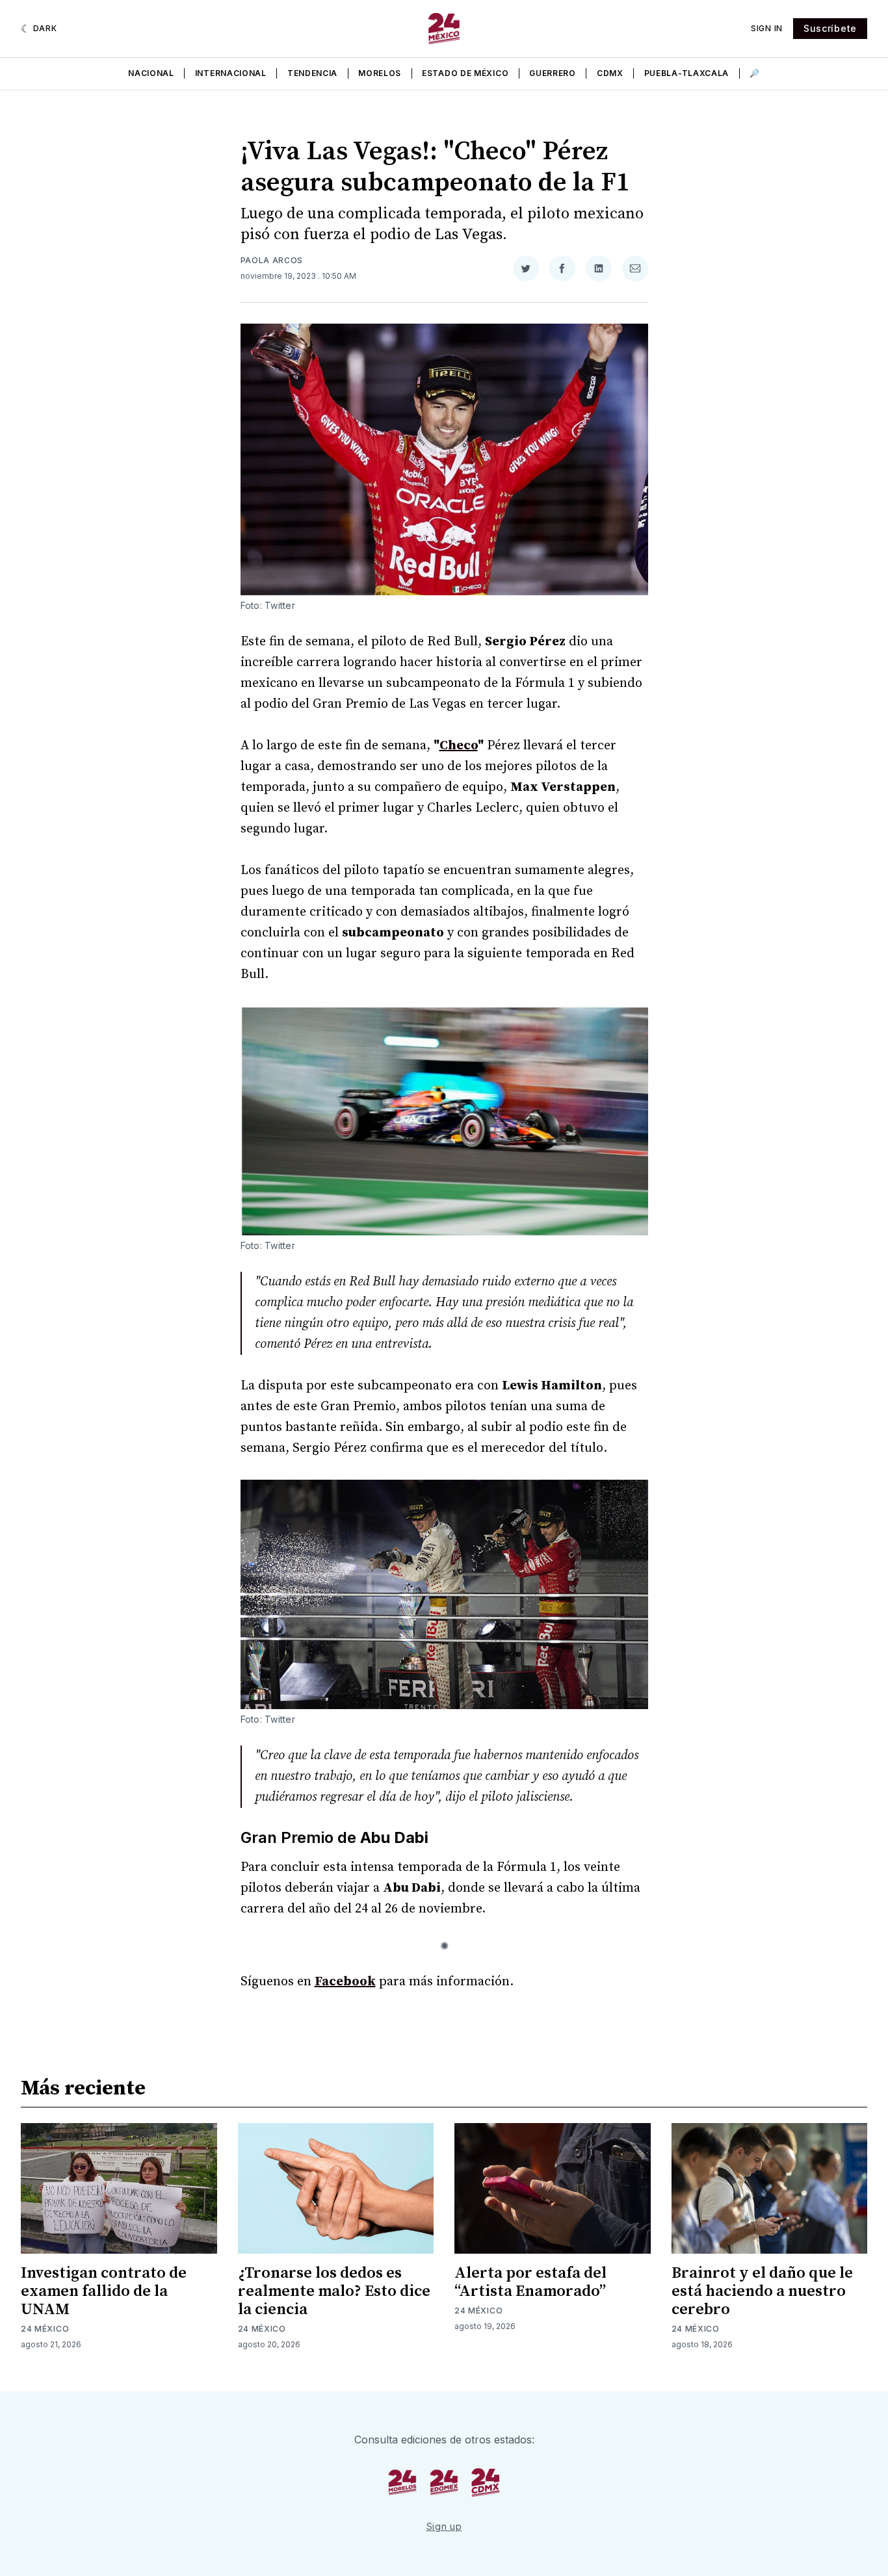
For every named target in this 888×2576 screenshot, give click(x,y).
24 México (45, 2329)
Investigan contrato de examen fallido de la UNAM (104, 2291)
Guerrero (553, 73)
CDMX (610, 73)
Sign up (444, 2526)
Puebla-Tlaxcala (687, 73)
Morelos (380, 73)
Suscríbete (830, 28)
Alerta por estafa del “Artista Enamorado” (530, 2282)
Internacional (231, 73)
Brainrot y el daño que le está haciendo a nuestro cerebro (762, 2291)
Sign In (767, 28)
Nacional (151, 73)
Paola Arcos (272, 260)
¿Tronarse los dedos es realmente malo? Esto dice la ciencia (334, 2291)
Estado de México (465, 73)
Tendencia (312, 73)
